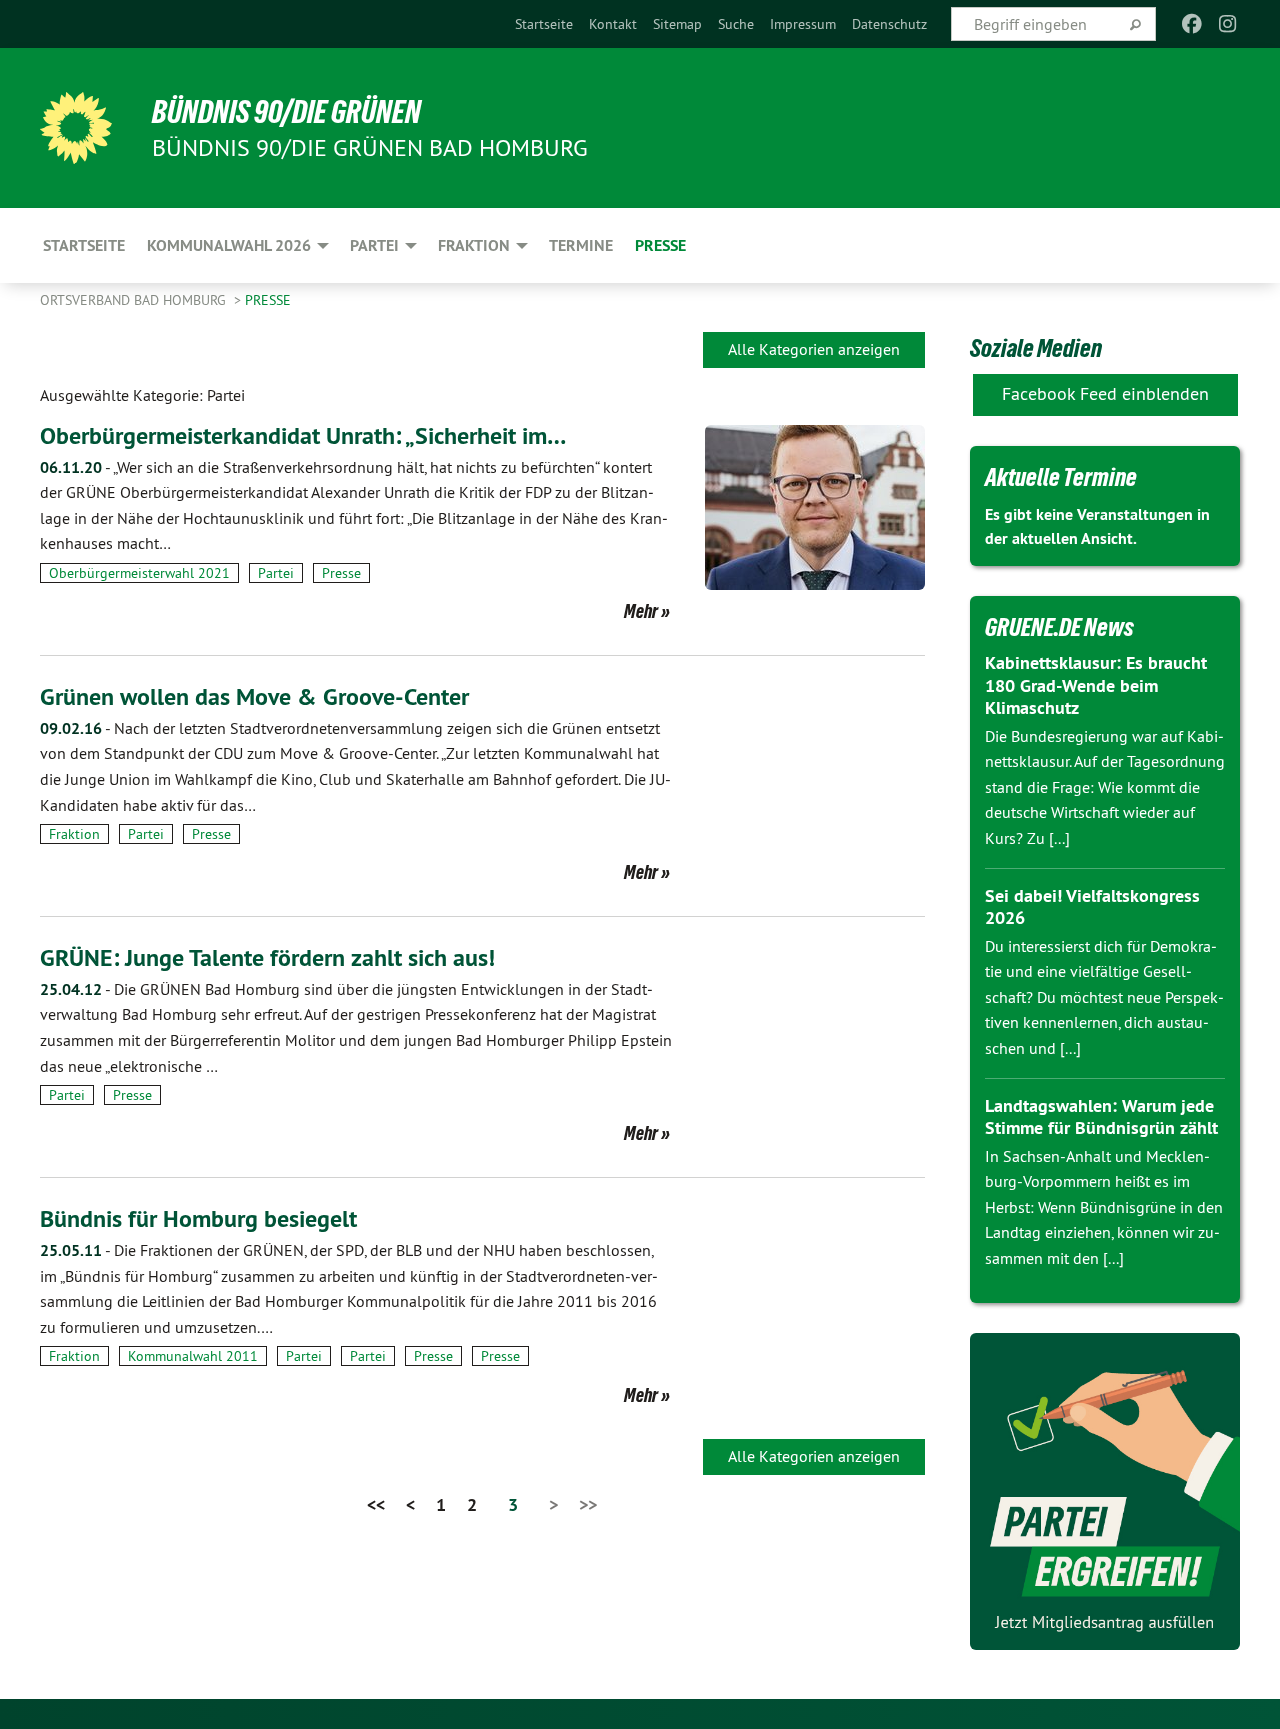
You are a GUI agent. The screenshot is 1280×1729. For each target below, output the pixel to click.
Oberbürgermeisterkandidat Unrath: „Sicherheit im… (303, 435)
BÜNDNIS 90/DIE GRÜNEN (286, 112)
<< (376, 1504)
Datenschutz (889, 24)
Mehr (641, 611)
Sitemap (677, 24)
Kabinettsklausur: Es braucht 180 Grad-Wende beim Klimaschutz (1096, 685)
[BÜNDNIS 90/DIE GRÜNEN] (76, 128)
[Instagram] (1228, 24)
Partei (276, 573)
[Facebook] (1191, 24)
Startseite (544, 24)
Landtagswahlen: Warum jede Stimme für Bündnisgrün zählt (1101, 1117)
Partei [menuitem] (374, 245)
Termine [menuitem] (581, 245)
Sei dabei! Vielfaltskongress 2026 (1092, 907)
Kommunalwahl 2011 (193, 1356)
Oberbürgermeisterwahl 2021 (139, 573)
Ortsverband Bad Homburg (135, 300)
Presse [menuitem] (660, 245)
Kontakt (613, 24)
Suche (736, 24)
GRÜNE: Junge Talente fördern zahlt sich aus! (267, 957)
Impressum (803, 24)
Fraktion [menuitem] (474, 245)
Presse (268, 300)
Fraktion (74, 834)
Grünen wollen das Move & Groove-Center (254, 696)
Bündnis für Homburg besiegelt (198, 1218)
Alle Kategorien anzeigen (814, 349)
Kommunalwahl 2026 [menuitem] (229, 245)
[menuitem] (544, 24)
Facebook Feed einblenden (1105, 393)
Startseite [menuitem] (84, 245)
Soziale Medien (1036, 348)
